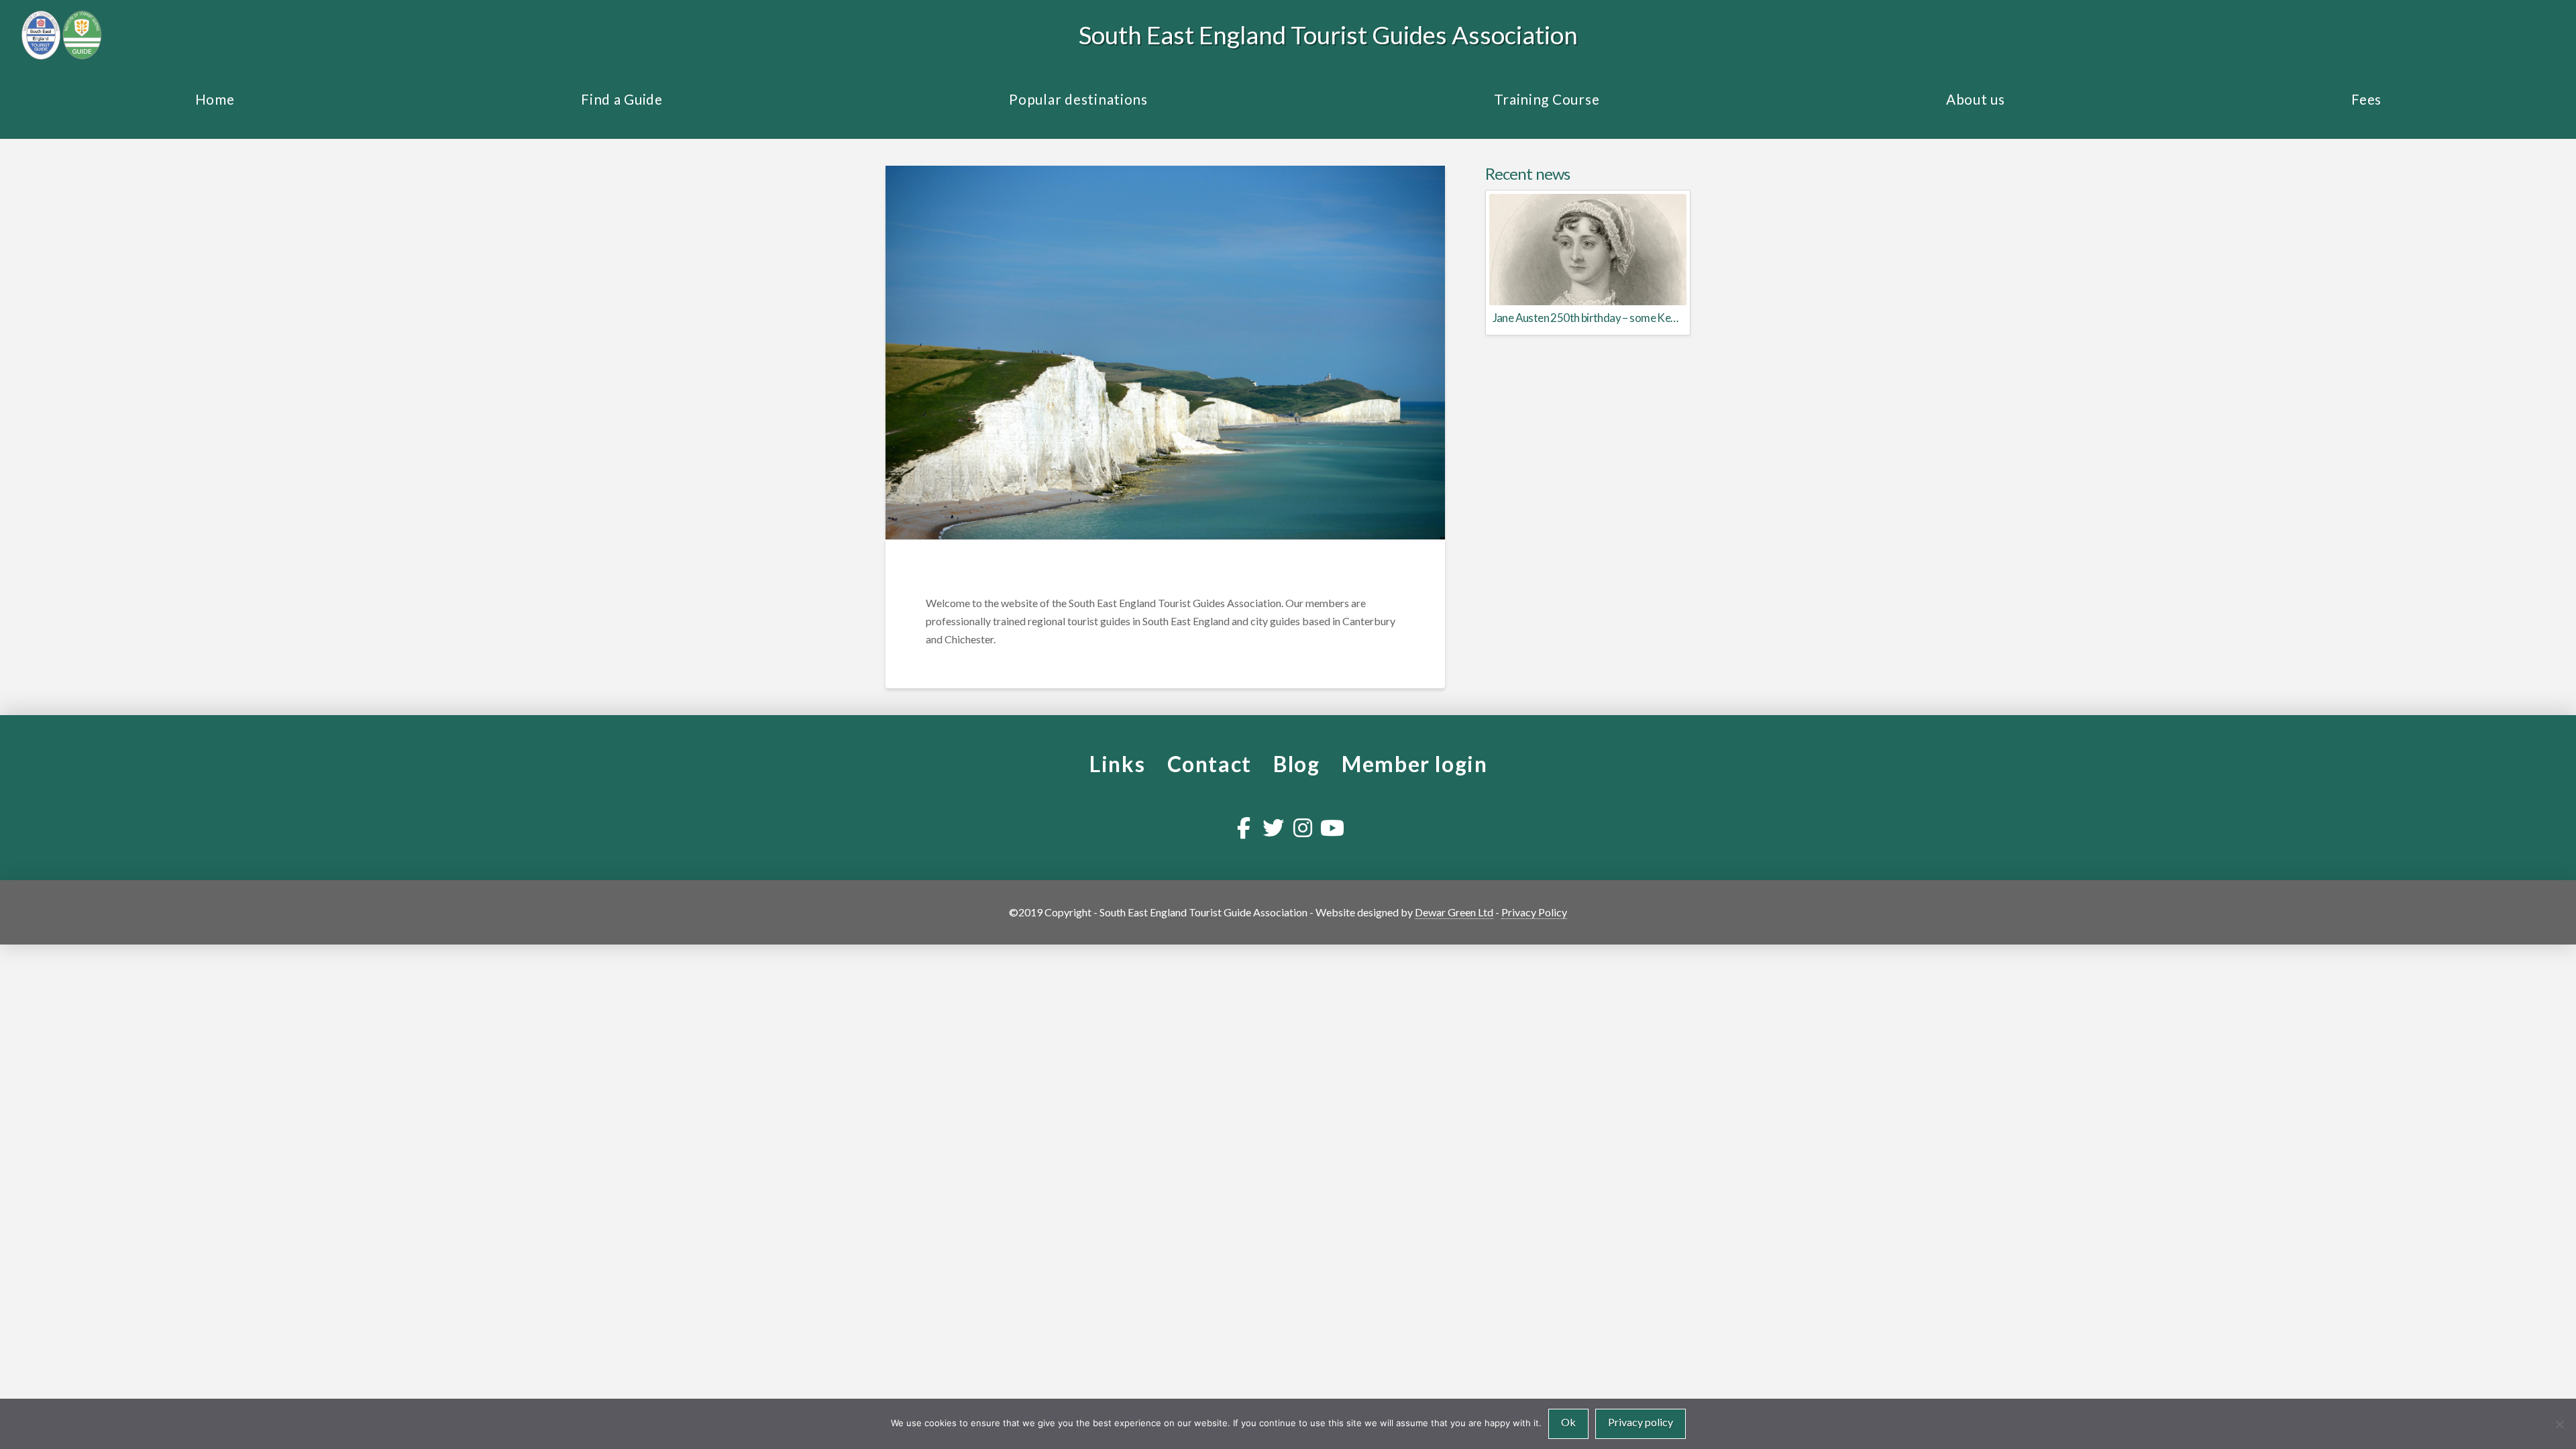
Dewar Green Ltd (1454, 912)
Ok (1568, 1422)
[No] (2559, 1424)
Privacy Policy (1534, 912)
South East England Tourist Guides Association (1328, 35)
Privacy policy (1641, 1422)
